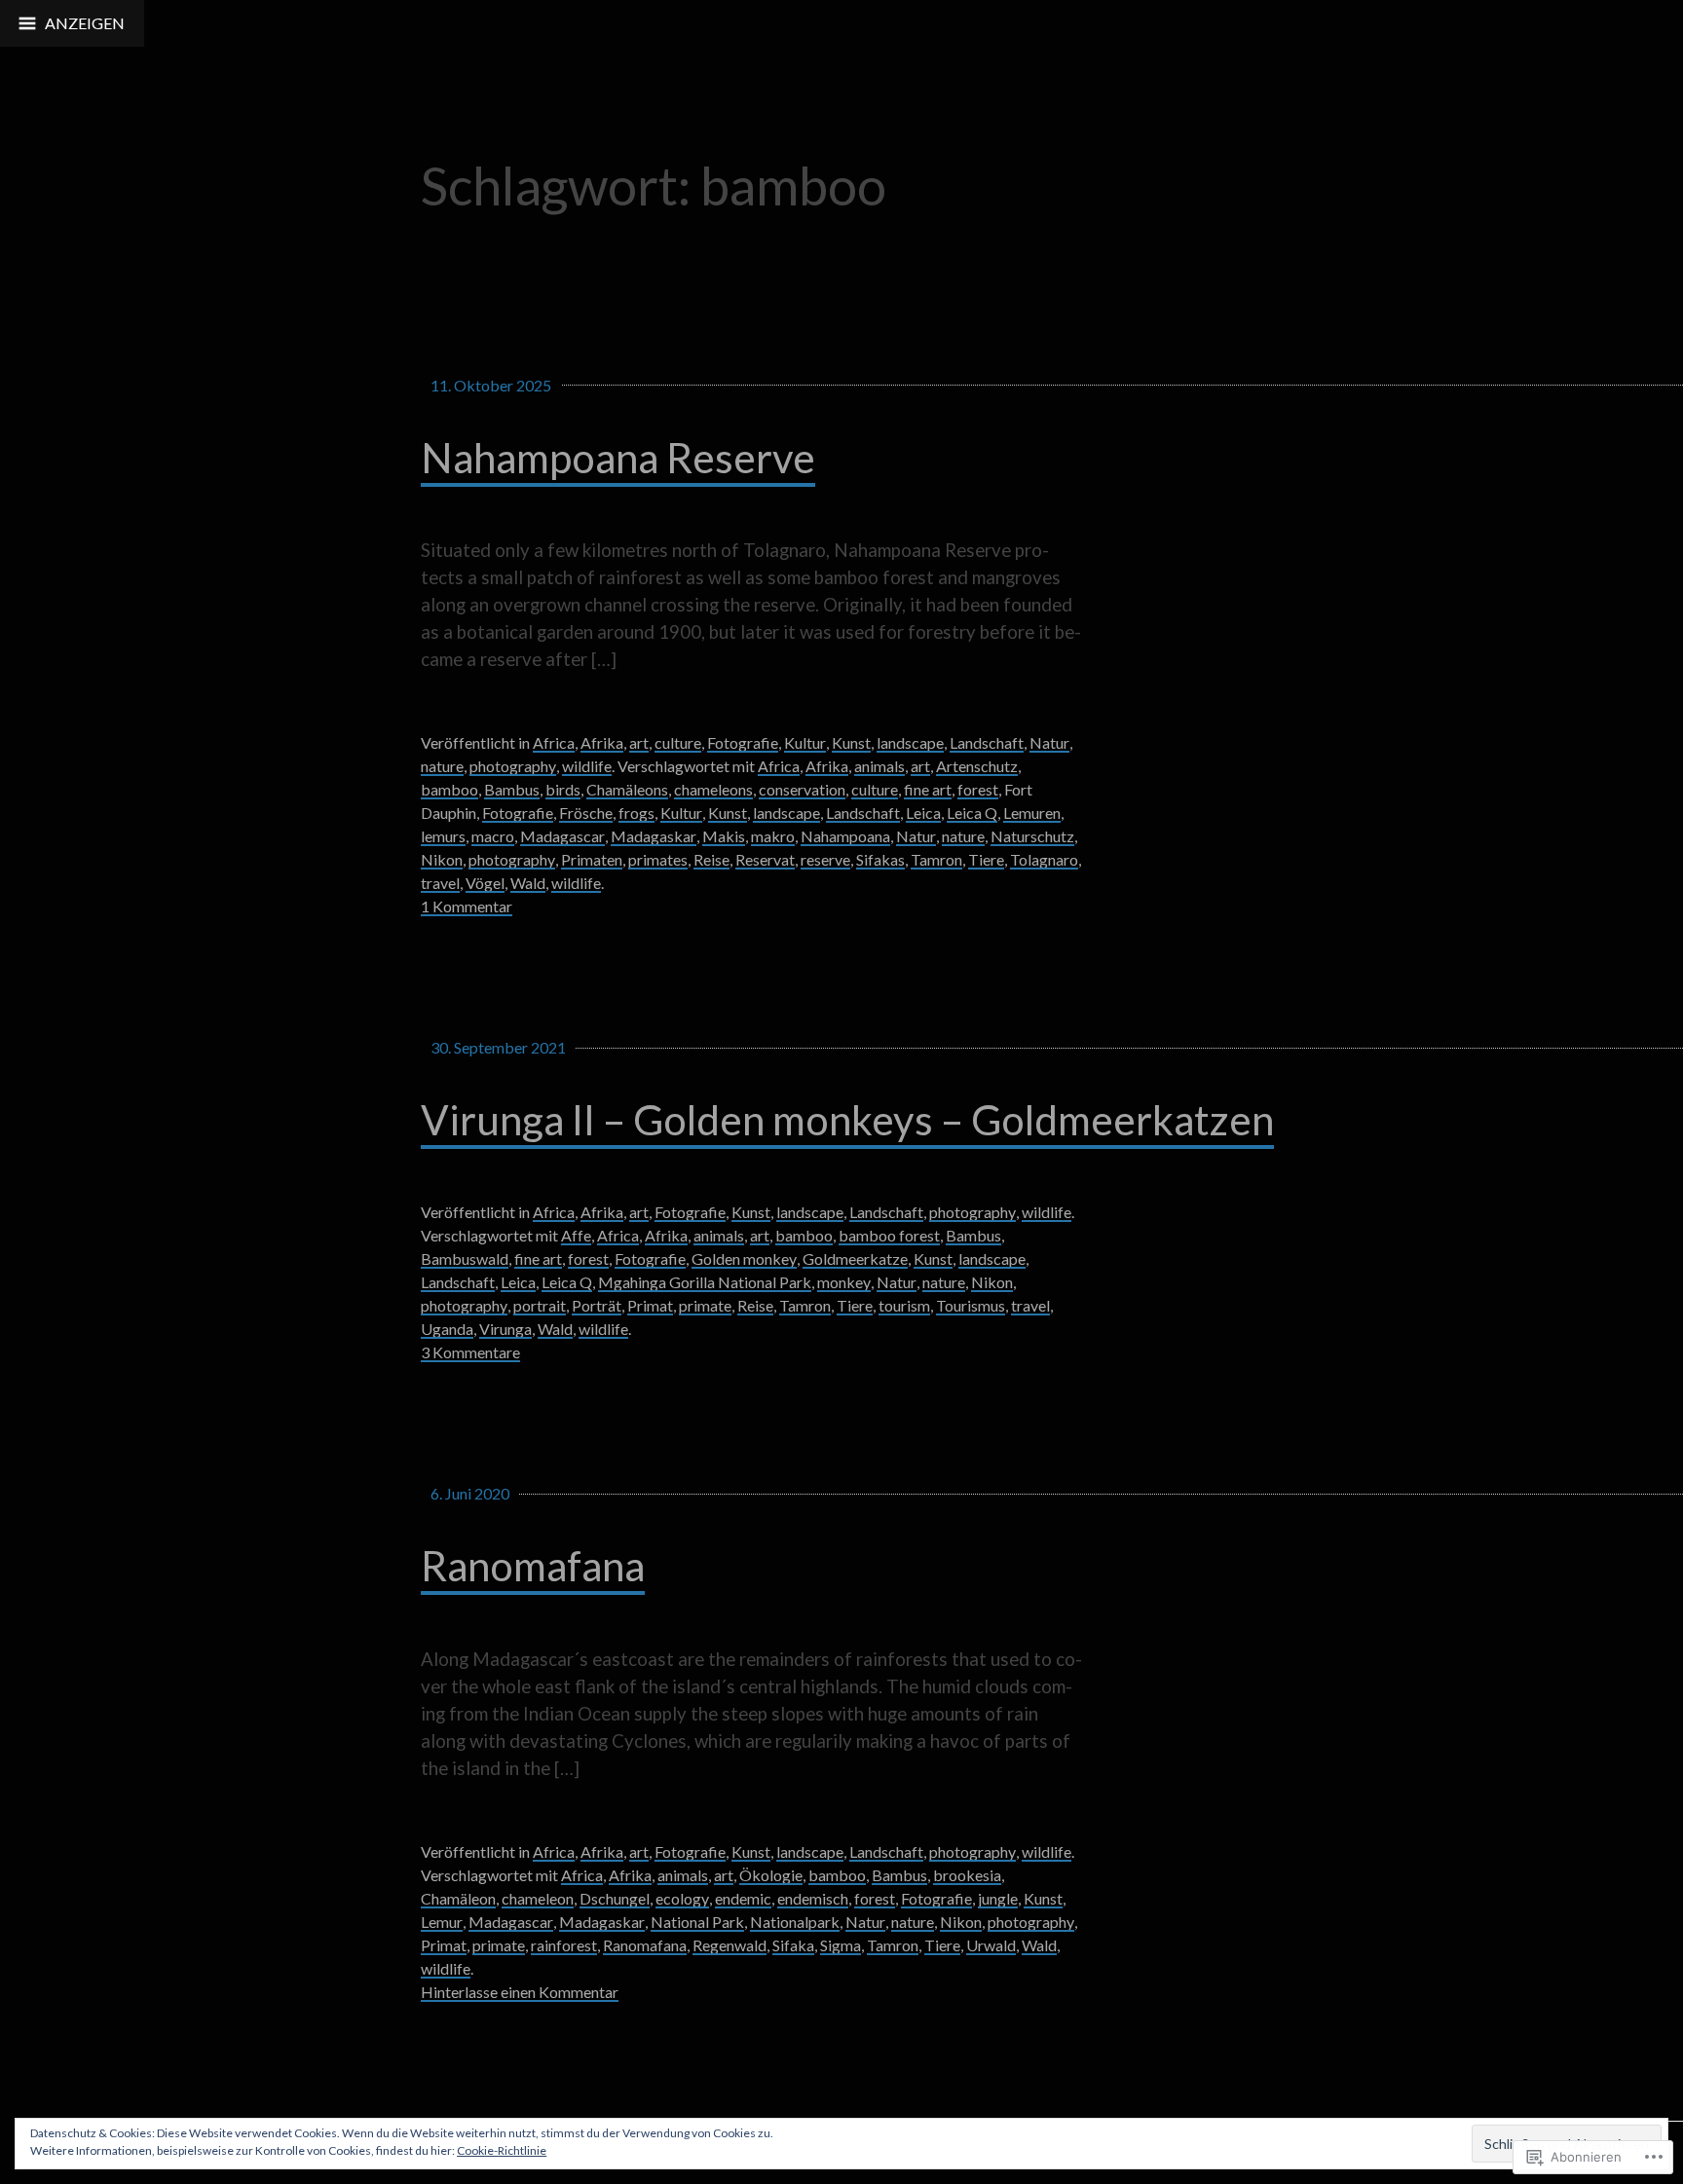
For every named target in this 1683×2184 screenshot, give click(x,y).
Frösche (586, 813)
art (639, 742)
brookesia (967, 1875)
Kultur (805, 742)
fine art (928, 789)
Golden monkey (744, 1259)
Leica (923, 813)
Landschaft (987, 742)
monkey (844, 1282)
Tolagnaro (1044, 859)
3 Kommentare (470, 1352)
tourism (904, 1305)
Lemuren (1032, 813)
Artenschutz (977, 766)
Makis (724, 836)
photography (513, 766)
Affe (576, 1235)
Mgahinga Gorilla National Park (705, 1282)
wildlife (587, 766)
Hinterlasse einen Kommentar (520, 1992)
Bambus (512, 789)
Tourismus (971, 1305)
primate (705, 1305)
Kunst (851, 742)
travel (440, 883)
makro (773, 836)
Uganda (447, 1329)
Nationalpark (795, 1922)
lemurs (443, 836)
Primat (650, 1305)
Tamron (936, 859)
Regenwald (729, 1945)
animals (879, 766)
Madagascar (562, 836)
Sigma (841, 1945)
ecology (682, 1898)
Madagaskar (654, 836)
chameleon (538, 1898)
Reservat (765, 859)
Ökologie (771, 1875)
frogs (636, 813)
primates (658, 859)
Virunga (505, 1329)
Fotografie (743, 742)
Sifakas (880, 859)
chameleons (713, 789)
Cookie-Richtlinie (502, 2150)
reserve (825, 859)
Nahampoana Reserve (618, 457)
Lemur (442, 1922)
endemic (743, 1898)
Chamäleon (458, 1898)
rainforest (564, 1945)
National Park (697, 1922)
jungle (998, 1898)
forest (978, 789)
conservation (802, 789)
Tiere (986, 859)
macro (493, 836)
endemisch (813, 1898)
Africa (554, 742)
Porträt (597, 1305)
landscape (910, 742)
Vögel (485, 883)
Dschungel (615, 1898)
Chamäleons (627, 789)
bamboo (449, 789)
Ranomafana (533, 1565)
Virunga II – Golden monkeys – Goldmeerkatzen (847, 1119)
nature (442, 766)
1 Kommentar (467, 906)
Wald (528, 883)
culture (678, 742)
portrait (540, 1305)
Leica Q (972, 813)
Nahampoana (845, 836)
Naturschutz (1032, 836)
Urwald (991, 1945)
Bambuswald (465, 1259)
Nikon (442, 859)
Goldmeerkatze (855, 1259)
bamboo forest (889, 1235)
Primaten (592, 859)
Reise (711, 859)
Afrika (602, 742)
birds (563, 789)
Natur (1049, 742)
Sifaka (793, 1945)
